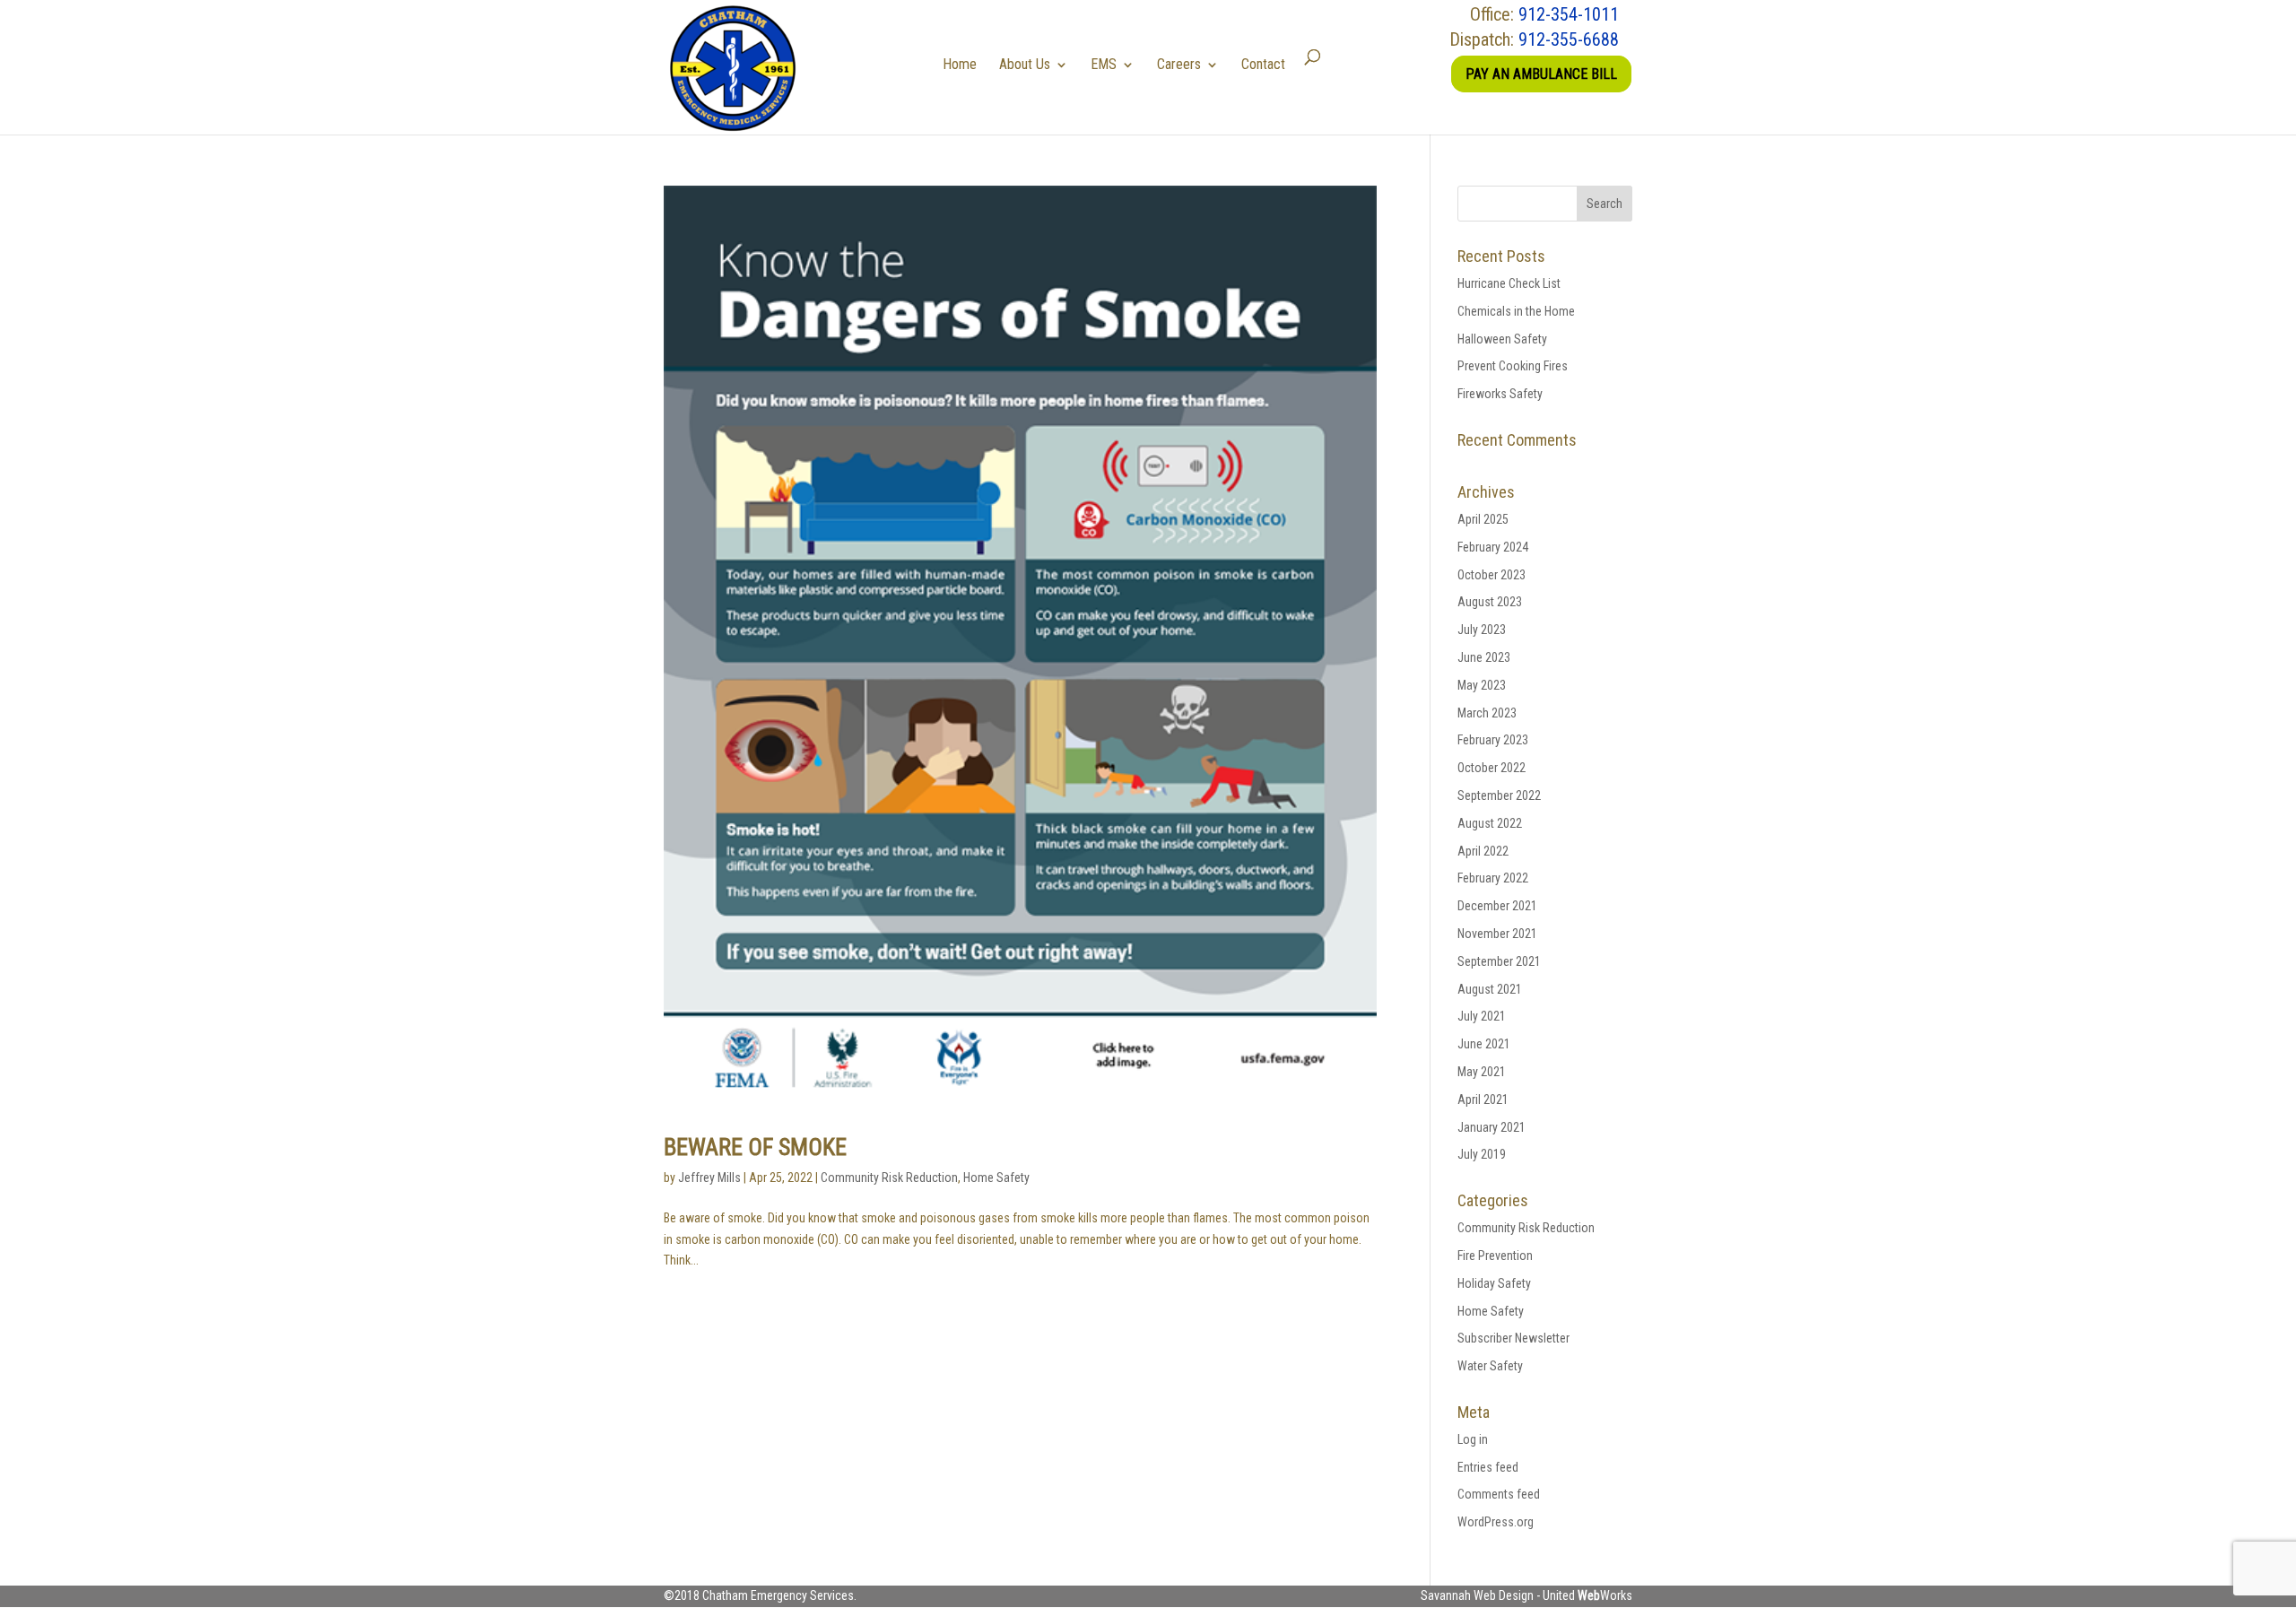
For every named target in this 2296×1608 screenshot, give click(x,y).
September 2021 (1499, 961)
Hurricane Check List (1509, 283)
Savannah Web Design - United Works (1526, 1595)
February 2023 (1493, 740)
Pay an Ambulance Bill (1541, 74)
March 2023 (1487, 713)
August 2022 (1490, 823)
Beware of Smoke (755, 1147)
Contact (1263, 64)
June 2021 (1484, 1044)
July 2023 (1482, 630)
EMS (1104, 64)
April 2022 (1483, 851)
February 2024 (1493, 547)
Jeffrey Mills (709, 1178)
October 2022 (1492, 768)
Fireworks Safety (1500, 394)
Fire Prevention (1495, 1256)
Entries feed (1488, 1467)
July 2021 (1482, 1016)
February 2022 (1493, 878)
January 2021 (1492, 1127)
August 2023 (1490, 602)
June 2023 (1484, 657)
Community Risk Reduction (889, 1178)
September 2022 (1499, 795)
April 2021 (1483, 1100)
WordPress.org (1496, 1522)
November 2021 (1497, 934)
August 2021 (1490, 989)
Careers (1179, 64)
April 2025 (1483, 519)
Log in (1473, 1439)
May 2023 (1482, 685)
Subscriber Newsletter (1513, 1338)
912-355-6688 (1569, 39)
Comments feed (1499, 1494)
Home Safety (996, 1178)
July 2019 (1482, 1154)
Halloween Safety (1502, 339)
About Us (1025, 64)
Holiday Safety (1494, 1283)
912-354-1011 (1569, 14)
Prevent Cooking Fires (1513, 366)
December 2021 (1497, 906)
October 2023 (1492, 575)
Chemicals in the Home (1516, 311)
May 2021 (1482, 1072)
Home (960, 64)
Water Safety (1490, 1366)
